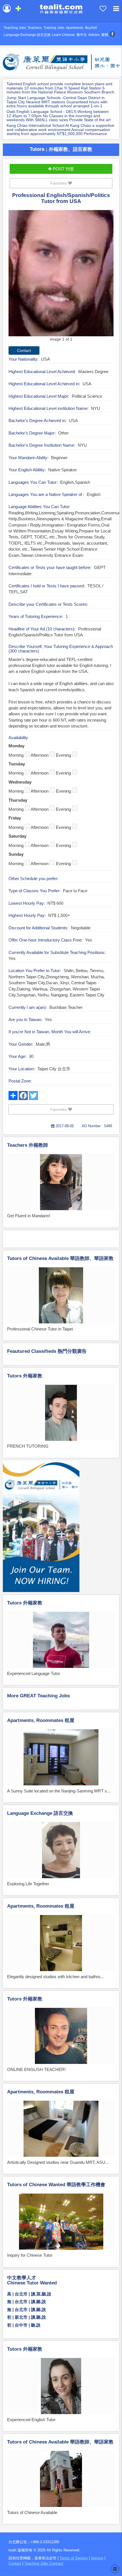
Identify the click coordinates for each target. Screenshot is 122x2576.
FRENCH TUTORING (28, 1446)
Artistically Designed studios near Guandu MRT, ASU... (58, 2162)
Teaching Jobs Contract (44, 2563)
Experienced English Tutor (31, 2420)
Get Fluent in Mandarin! (29, 1216)
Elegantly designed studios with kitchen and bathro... (55, 1977)
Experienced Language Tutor (34, 1673)
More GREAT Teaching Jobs (38, 1696)
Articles (94, 35)
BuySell (91, 28)
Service (97, 2558)
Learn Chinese (63, 35)
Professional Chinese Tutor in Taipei (40, 1329)
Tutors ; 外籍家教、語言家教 (61, 149)
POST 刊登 (63, 169)
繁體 (105, 35)
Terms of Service (74, 2558)
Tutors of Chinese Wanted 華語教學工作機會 (56, 2185)
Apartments (75, 28)
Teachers (35, 28)
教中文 (82, 35)
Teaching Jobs (15, 28)
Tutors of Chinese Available (32, 2512)
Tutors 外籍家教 (25, 1376)
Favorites (59, 183)
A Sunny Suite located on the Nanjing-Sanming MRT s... (59, 1791)
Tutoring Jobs (54, 28)
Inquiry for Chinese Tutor (30, 2255)
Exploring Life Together (28, 1884)
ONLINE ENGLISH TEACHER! (36, 2069)
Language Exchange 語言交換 (27, 35)
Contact (15, 2563)
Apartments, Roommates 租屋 (41, 1720)
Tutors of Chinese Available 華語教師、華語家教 (60, 1258)
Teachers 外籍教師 (28, 1145)
